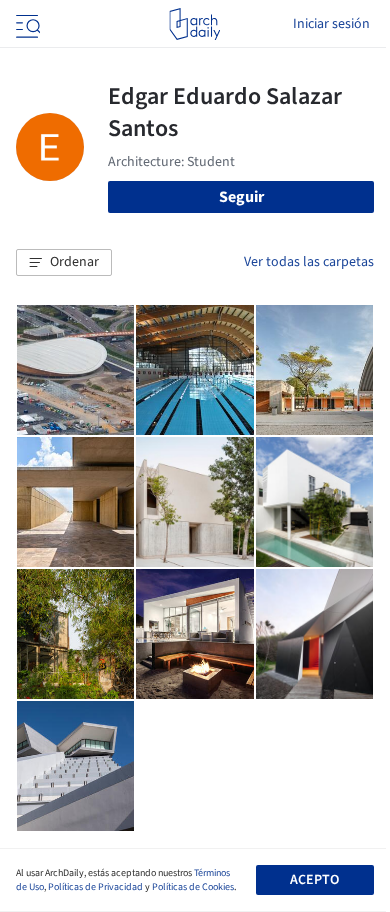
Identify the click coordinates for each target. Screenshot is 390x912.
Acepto (314, 880)
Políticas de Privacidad (95, 887)
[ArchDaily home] (194, 24)
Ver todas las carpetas (309, 262)
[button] (64, 263)
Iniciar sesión (331, 24)
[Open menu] (26, 24)
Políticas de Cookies (193, 887)
